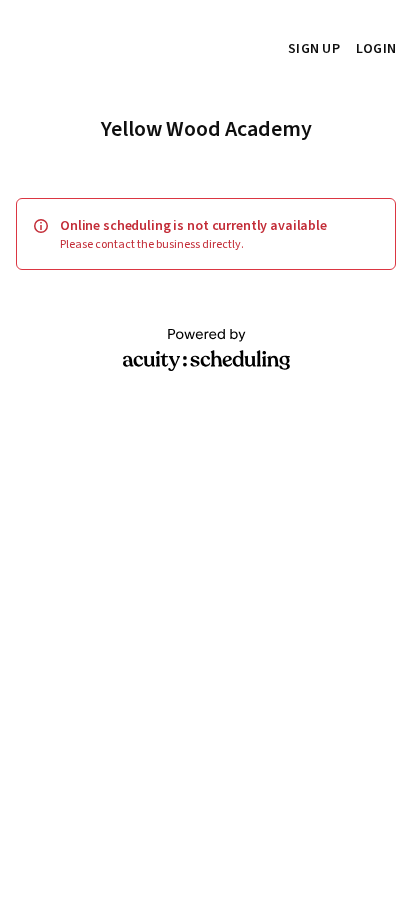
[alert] (206, 234)
